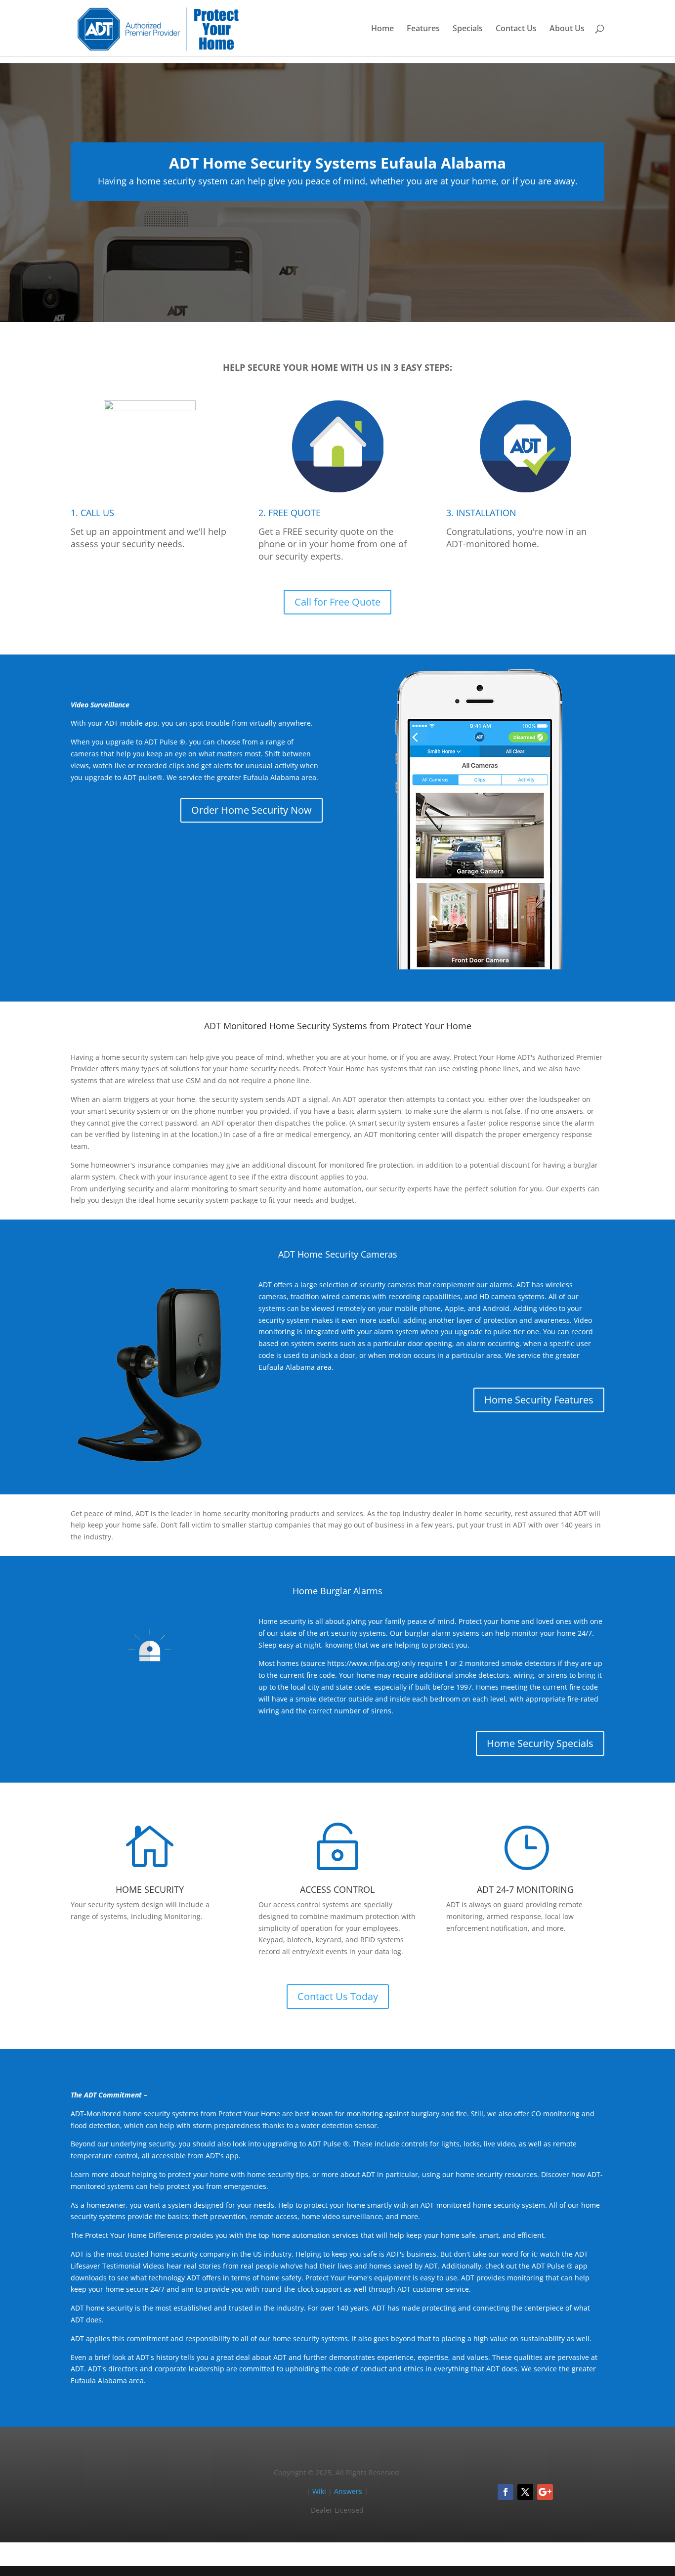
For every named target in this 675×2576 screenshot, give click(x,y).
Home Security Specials (540, 1743)
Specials (468, 29)
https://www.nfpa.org (362, 1663)
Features (423, 29)
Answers (348, 2491)
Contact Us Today (338, 1996)
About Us (567, 29)
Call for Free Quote (337, 602)
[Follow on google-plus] (545, 2492)
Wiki (319, 2491)
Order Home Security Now (252, 810)
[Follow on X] (525, 2492)
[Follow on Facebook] (506, 2492)
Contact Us (516, 29)
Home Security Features (539, 1400)
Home (382, 29)
